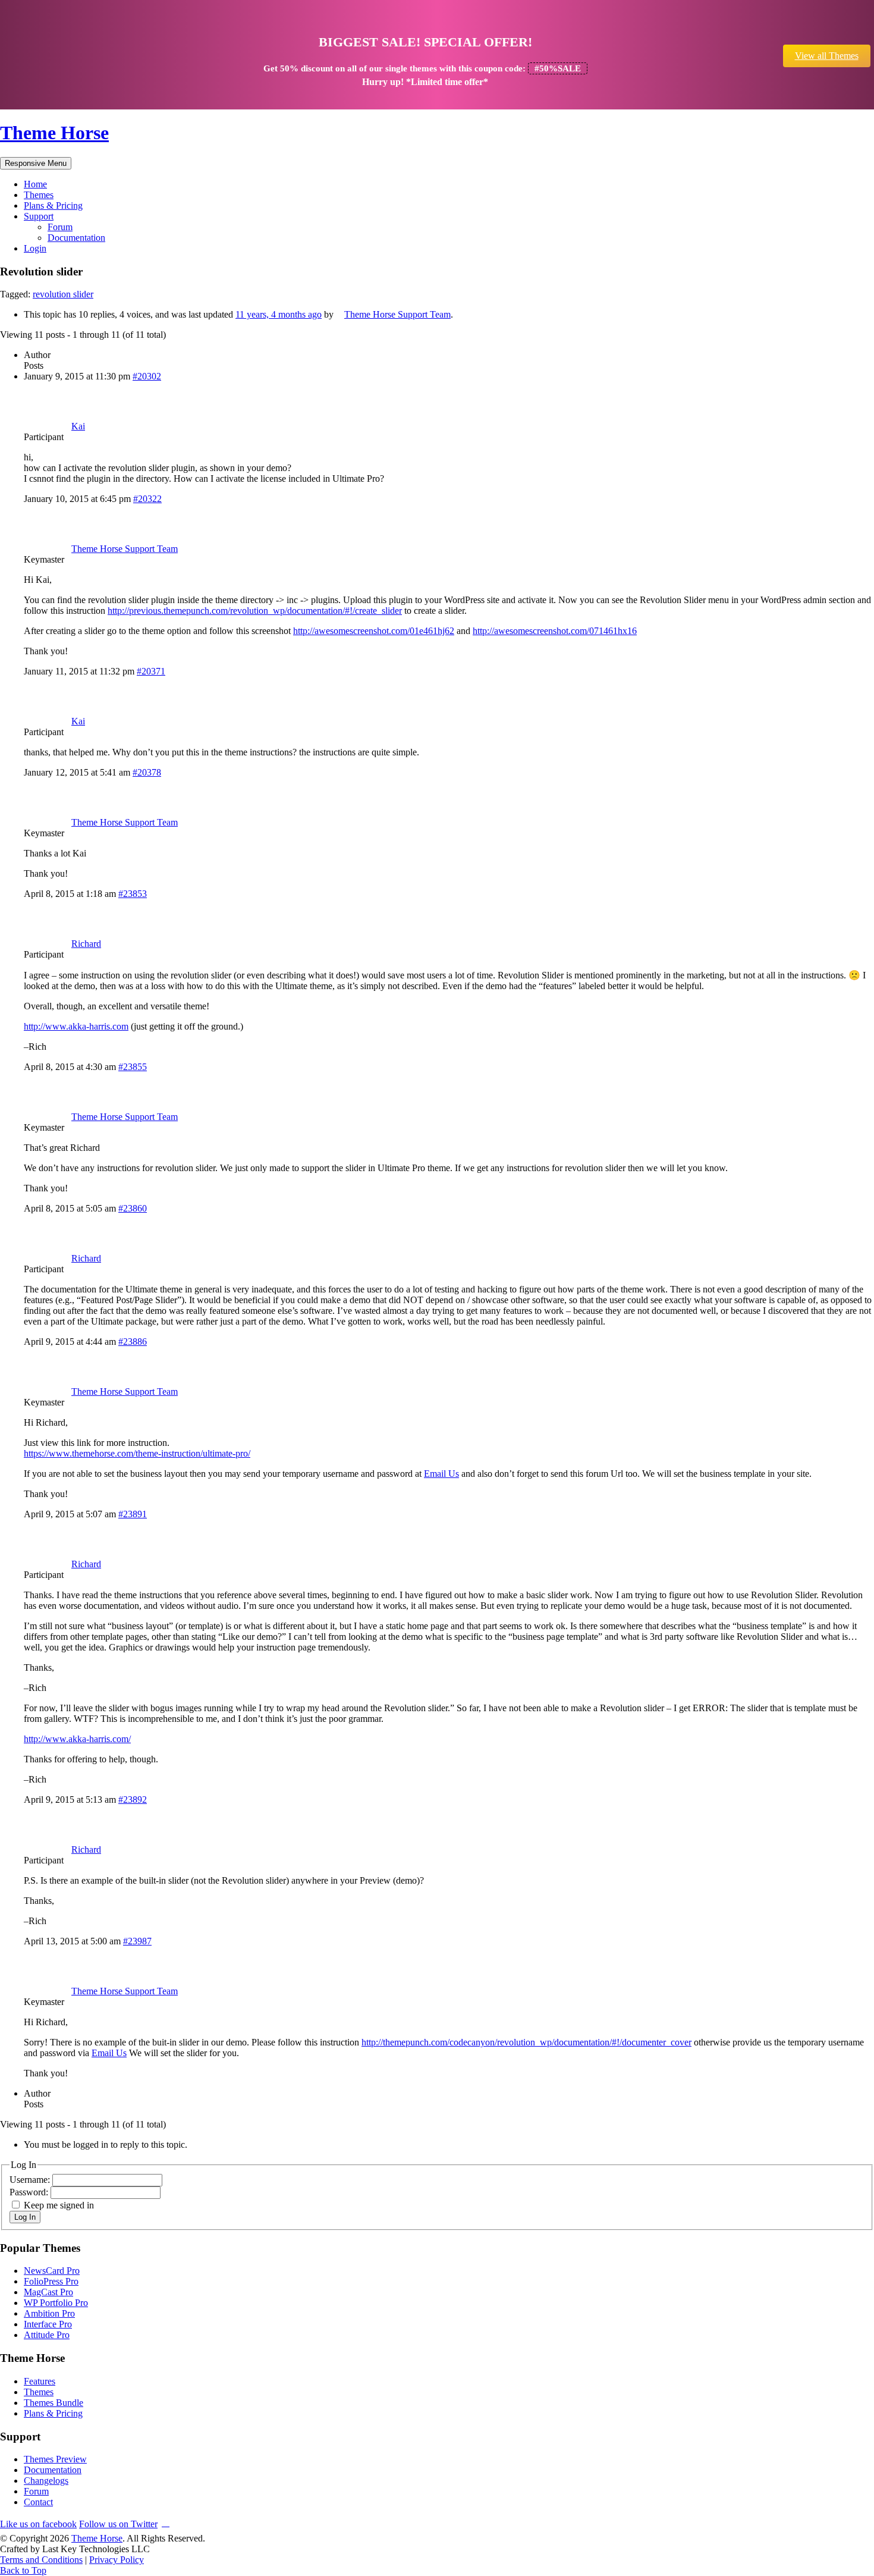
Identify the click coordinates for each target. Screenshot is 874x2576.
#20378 (147, 772)
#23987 (137, 1941)
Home (35, 184)
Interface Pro (48, 2324)
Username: (31, 2180)
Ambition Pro (49, 2313)
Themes (39, 195)
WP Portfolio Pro (56, 2303)
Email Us (441, 1474)
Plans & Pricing (53, 205)
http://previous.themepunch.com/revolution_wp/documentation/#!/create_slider (255, 611)
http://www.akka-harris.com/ (77, 1739)
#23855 (133, 1067)
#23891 (133, 1514)
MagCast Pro (48, 2292)
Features (40, 2381)
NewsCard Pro (52, 2271)
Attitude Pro (47, 2335)
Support (39, 216)
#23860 (133, 1208)
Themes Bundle (54, 2403)
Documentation (76, 238)
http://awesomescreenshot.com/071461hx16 (555, 631)
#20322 (147, 499)
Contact (38, 2502)
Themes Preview (55, 2459)
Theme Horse (54, 133)
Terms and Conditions (41, 2560)
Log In (25, 2217)
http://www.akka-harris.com (76, 1026)
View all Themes (827, 56)
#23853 (133, 894)
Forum (60, 227)
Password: (30, 2192)
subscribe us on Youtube (166, 2522)
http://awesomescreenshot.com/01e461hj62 (374, 631)
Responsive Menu (36, 163)
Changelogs (46, 2481)
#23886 (133, 1342)
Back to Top (23, 2570)
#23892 (133, 1800)
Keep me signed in (59, 2205)
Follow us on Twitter (118, 2524)
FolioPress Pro (51, 2281)
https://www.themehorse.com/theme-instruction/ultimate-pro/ (137, 1453)
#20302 (147, 376)
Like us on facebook (38, 2524)
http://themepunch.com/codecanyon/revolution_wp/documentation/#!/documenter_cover (526, 2042)
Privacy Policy (117, 2560)
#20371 (151, 671)
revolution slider (63, 294)
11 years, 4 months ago (279, 314)
